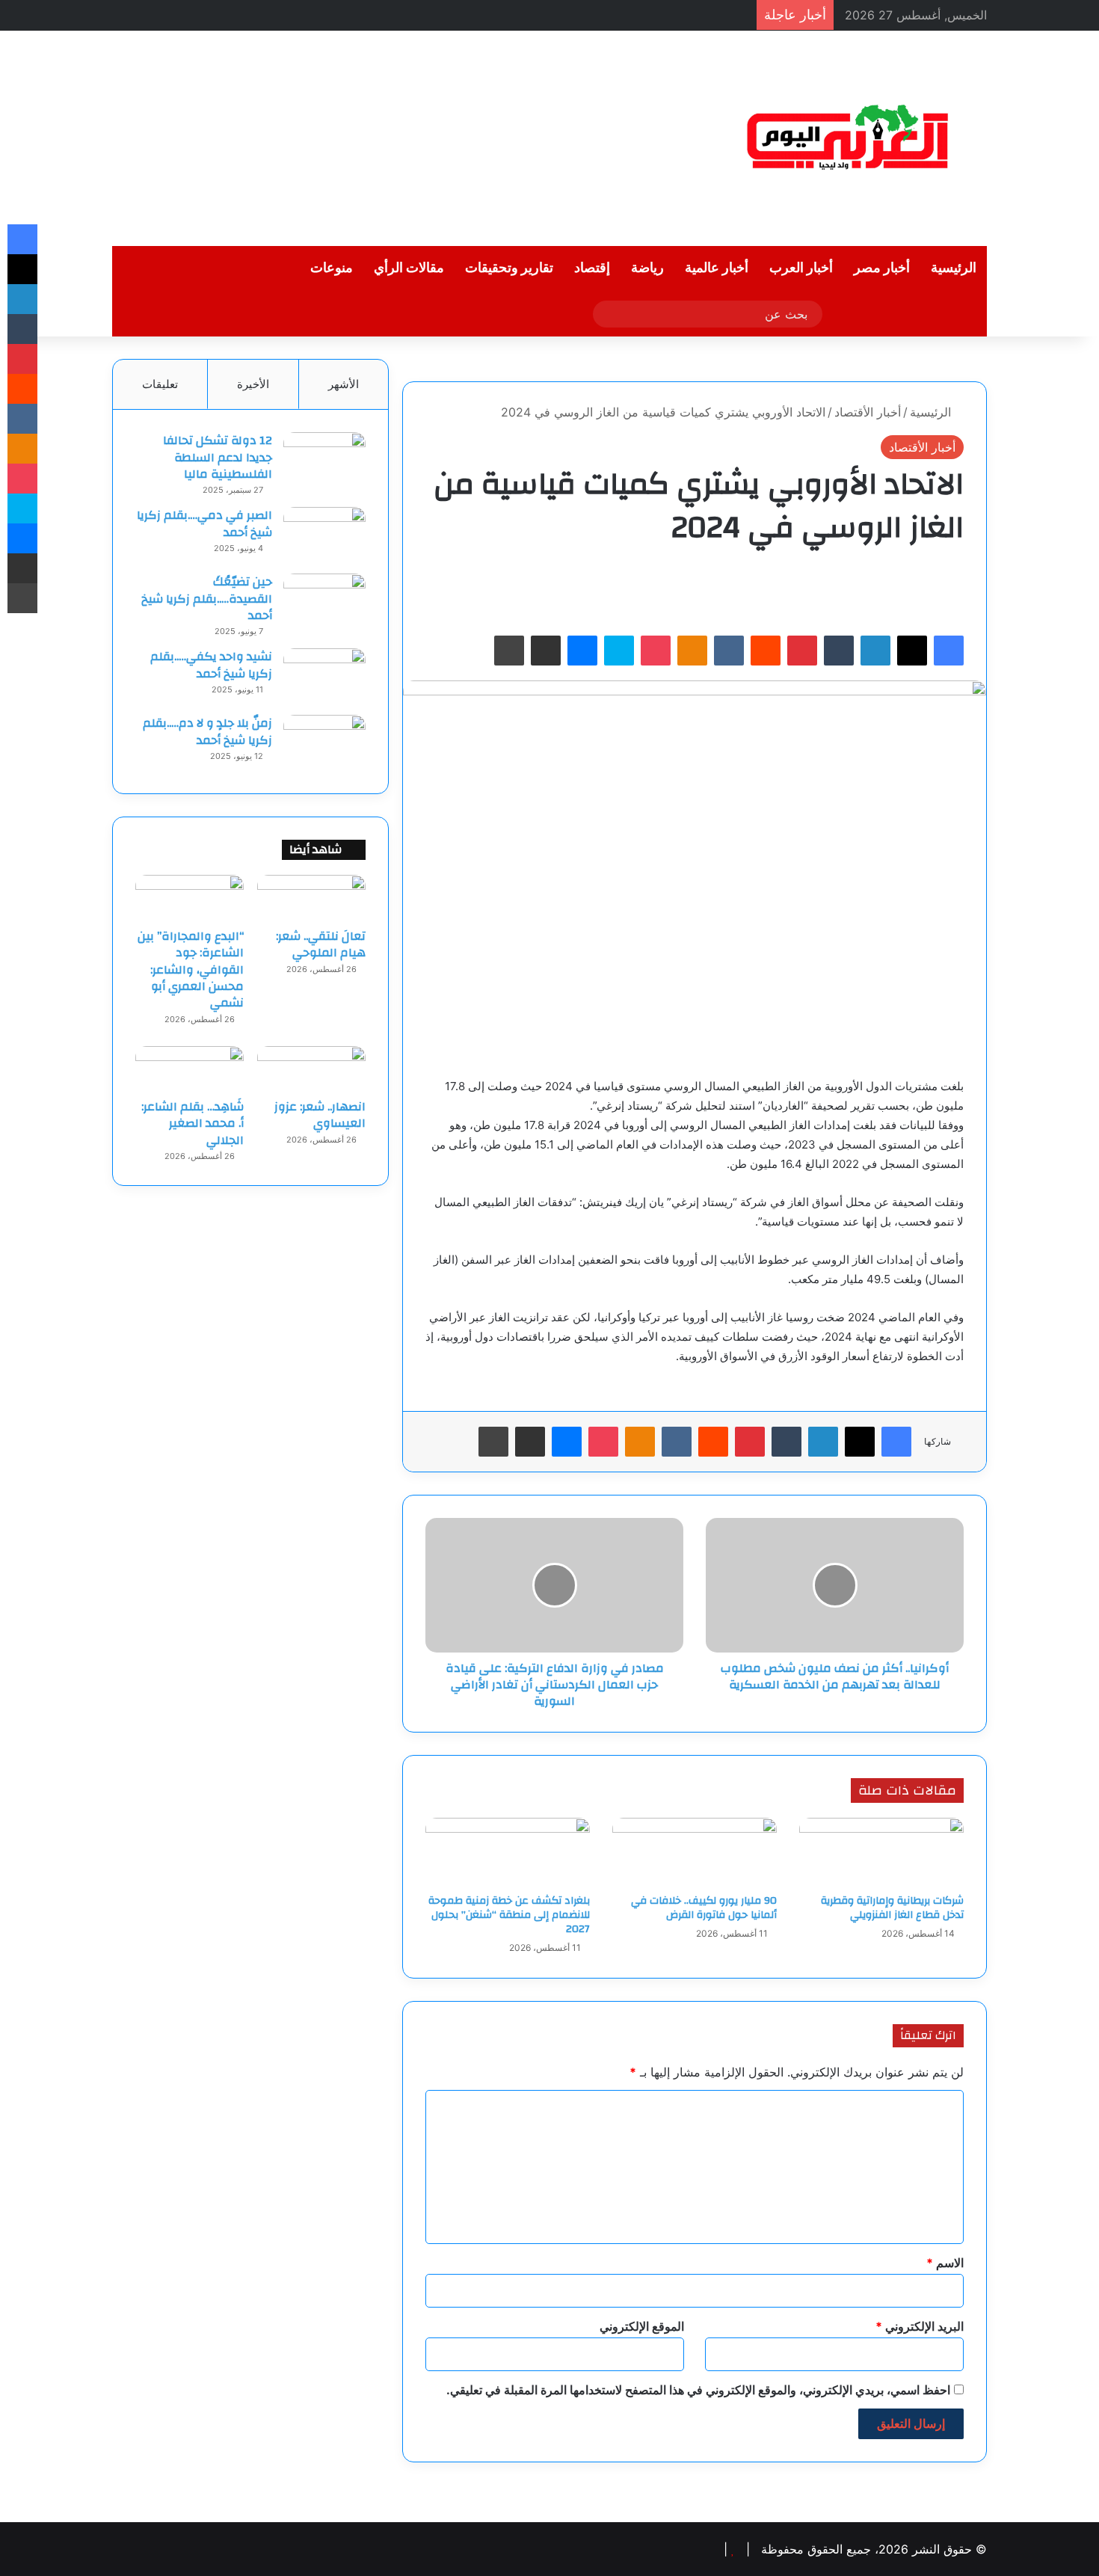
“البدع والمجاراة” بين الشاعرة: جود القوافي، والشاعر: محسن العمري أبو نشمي (191, 970)
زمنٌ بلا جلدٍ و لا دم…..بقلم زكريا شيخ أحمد (207, 731)
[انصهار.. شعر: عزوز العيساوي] (311, 1069)
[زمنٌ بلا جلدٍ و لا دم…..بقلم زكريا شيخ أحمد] (324, 743)
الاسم (945, 2263)
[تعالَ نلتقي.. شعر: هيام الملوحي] (311, 897)
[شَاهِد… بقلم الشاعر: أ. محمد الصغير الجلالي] (190, 1069)
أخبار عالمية (717, 268)
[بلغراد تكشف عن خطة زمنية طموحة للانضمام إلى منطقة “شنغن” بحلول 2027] (508, 1852)
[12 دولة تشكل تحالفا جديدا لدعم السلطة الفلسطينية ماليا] (324, 460)
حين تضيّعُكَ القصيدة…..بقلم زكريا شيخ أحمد (207, 599)
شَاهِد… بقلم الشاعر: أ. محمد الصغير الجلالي (193, 1123)
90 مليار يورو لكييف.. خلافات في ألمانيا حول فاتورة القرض (704, 1908)
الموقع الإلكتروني (642, 2326)
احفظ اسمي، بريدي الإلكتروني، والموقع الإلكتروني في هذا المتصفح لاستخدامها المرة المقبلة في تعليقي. (698, 2390)
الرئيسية (954, 268)
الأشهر (344, 384)
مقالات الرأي (409, 268)
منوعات (332, 268)
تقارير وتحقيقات (509, 268)
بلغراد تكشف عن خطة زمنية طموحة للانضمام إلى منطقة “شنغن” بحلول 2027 (509, 1915)
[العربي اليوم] (849, 138)
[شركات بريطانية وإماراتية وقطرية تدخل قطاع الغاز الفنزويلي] (881, 1852)
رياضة (647, 268)
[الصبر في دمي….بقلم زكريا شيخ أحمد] (324, 535)
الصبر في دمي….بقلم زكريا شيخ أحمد (204, 523)
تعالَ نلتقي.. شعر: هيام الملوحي (321, 944)
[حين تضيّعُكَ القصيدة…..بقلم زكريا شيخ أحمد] (324, 602)
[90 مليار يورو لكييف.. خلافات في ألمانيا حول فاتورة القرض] (695, 1852)
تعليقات (160, 384)
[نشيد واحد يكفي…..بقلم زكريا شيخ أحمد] (324, 676)
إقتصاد (592, 268)
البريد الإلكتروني (920, 2326)
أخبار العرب (801, 268)
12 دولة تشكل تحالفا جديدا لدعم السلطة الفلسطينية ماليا (218, 457)
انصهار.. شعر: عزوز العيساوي (320, 1115)
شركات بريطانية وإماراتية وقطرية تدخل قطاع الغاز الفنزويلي (892, 1908)
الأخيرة (253, 384)
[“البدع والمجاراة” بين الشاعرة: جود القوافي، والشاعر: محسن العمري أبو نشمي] (190, 897)
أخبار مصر (882, 268)
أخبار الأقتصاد (868, 412)
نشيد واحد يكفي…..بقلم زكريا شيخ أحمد (211, 665)
